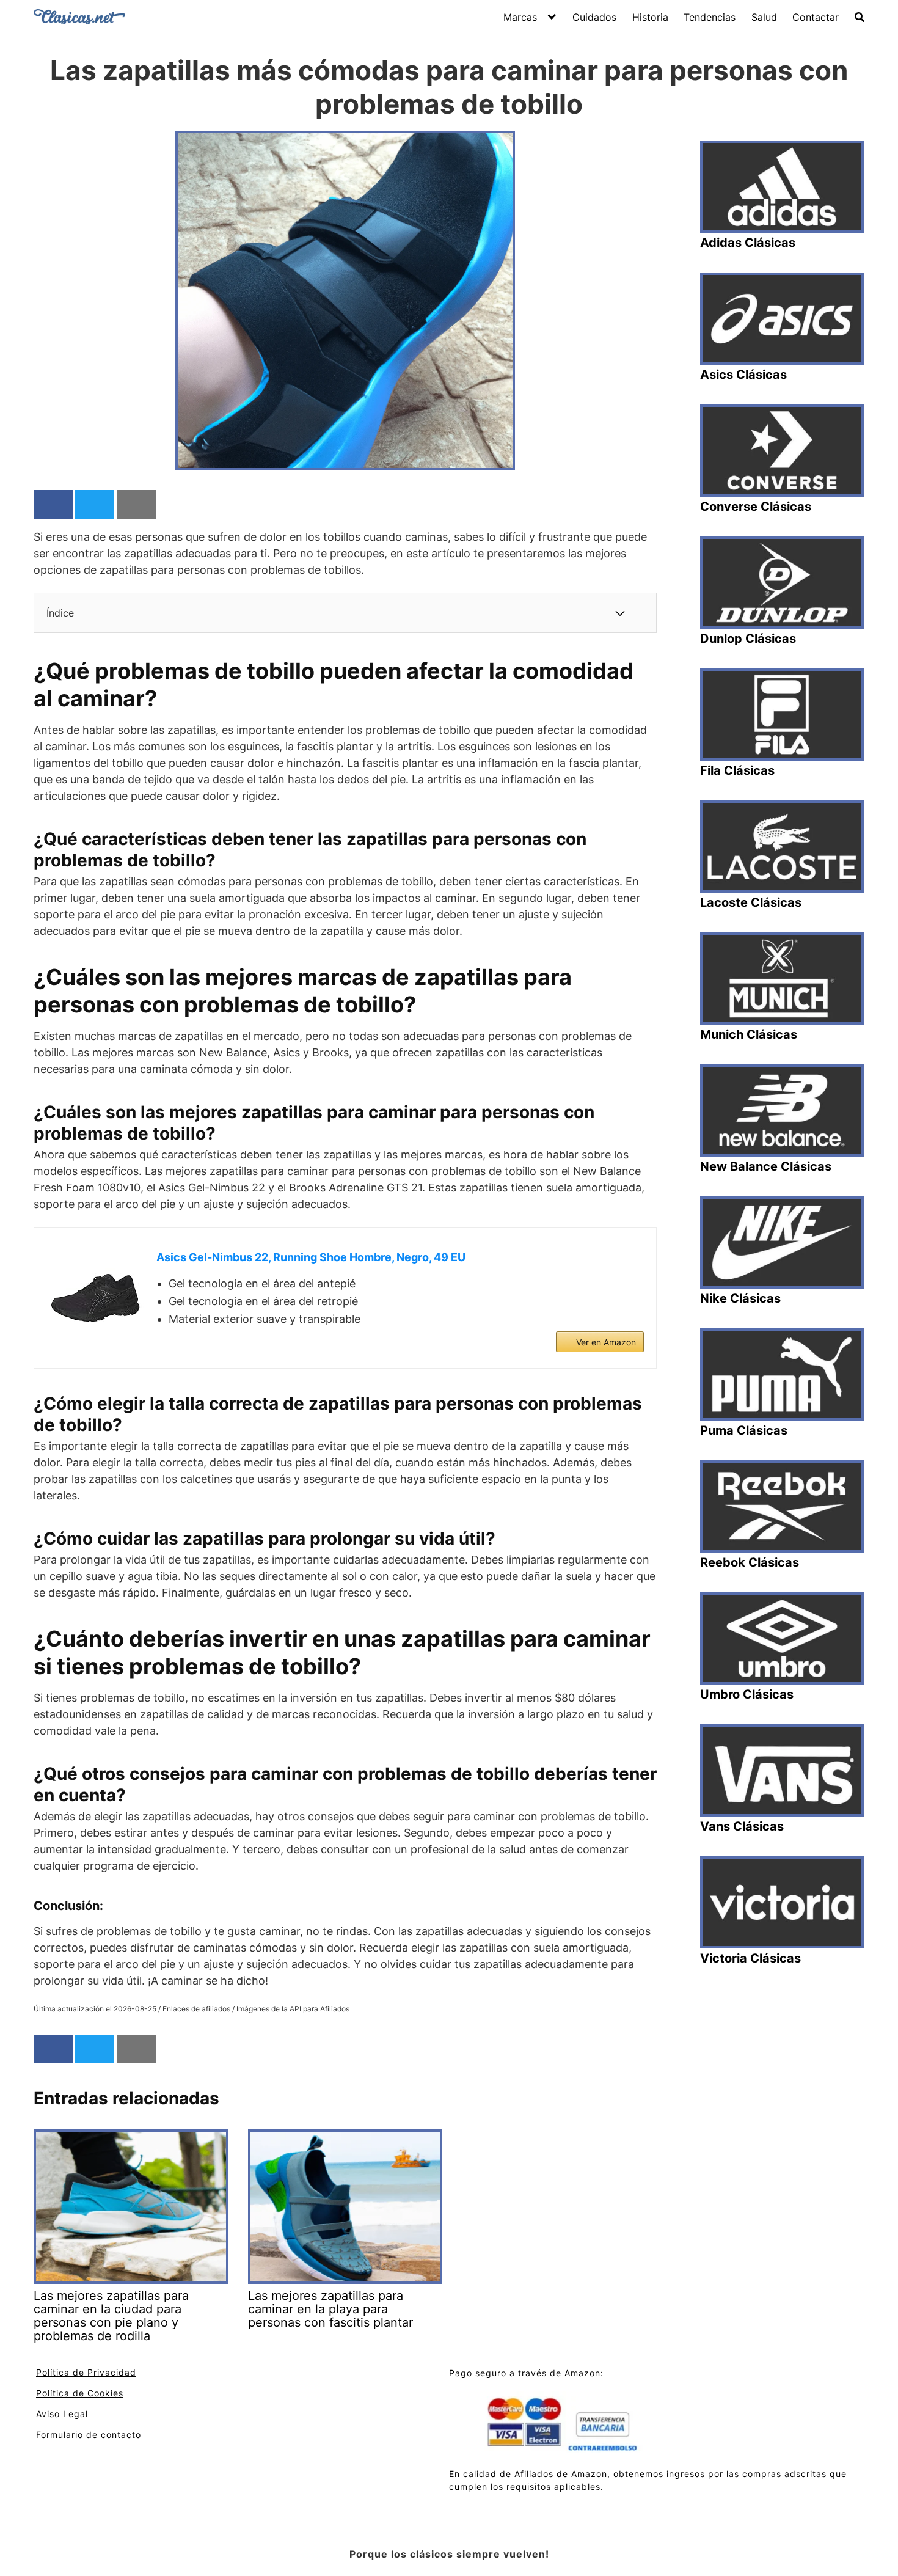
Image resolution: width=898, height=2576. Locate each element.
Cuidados (594, 17)
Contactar (816, 17)
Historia (650, 17)
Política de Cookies (80, 2393)
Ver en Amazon (606, 1342)
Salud (764, 17)
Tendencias (710, 17)
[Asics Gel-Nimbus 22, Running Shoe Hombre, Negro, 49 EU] (95, 1298)
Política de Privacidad (86, 2372)
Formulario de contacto (89, 2435)
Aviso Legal (62, 2414)
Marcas (520, 17)
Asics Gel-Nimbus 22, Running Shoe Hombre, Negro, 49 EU (311, 1257)
